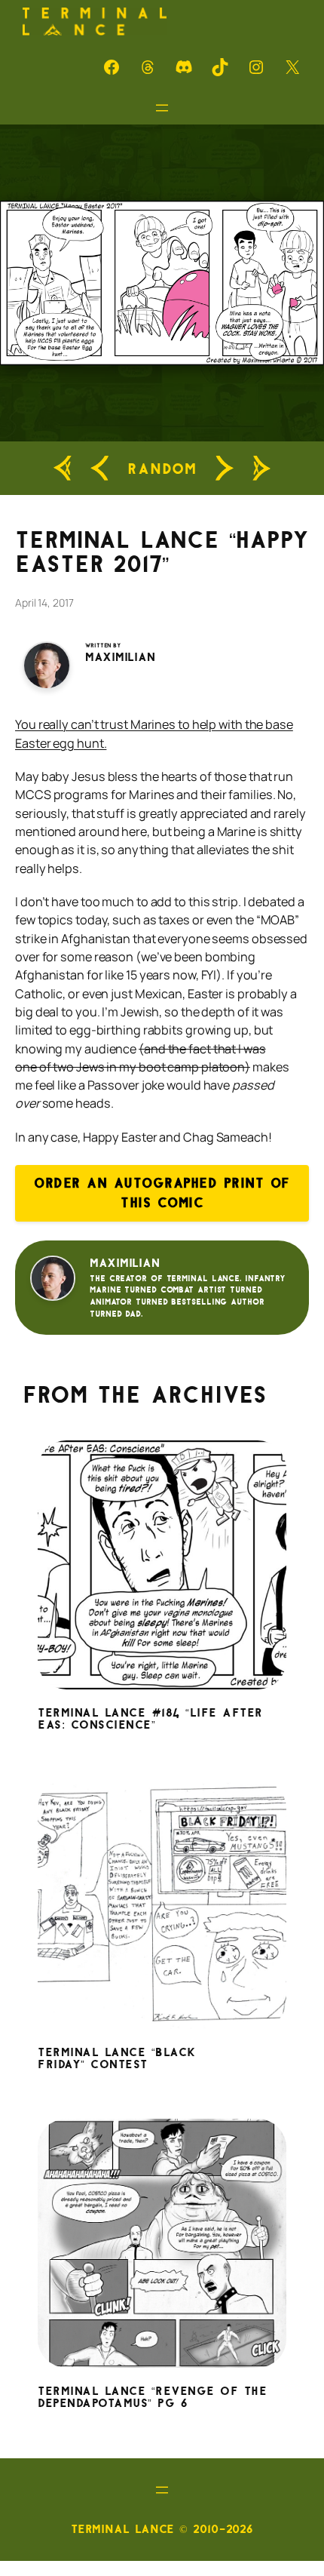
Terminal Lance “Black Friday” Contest (117, 2059)
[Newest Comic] (261, 468)
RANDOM (162, 468)
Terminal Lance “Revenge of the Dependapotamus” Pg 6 (152, 2398)
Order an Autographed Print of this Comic (162, 1193)
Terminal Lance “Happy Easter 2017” (162, 552)
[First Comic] (63, 468)
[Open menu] (162, 108)
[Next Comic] (225, 469)
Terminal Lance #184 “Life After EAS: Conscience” (150, 1720)
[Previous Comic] (99, 469)
